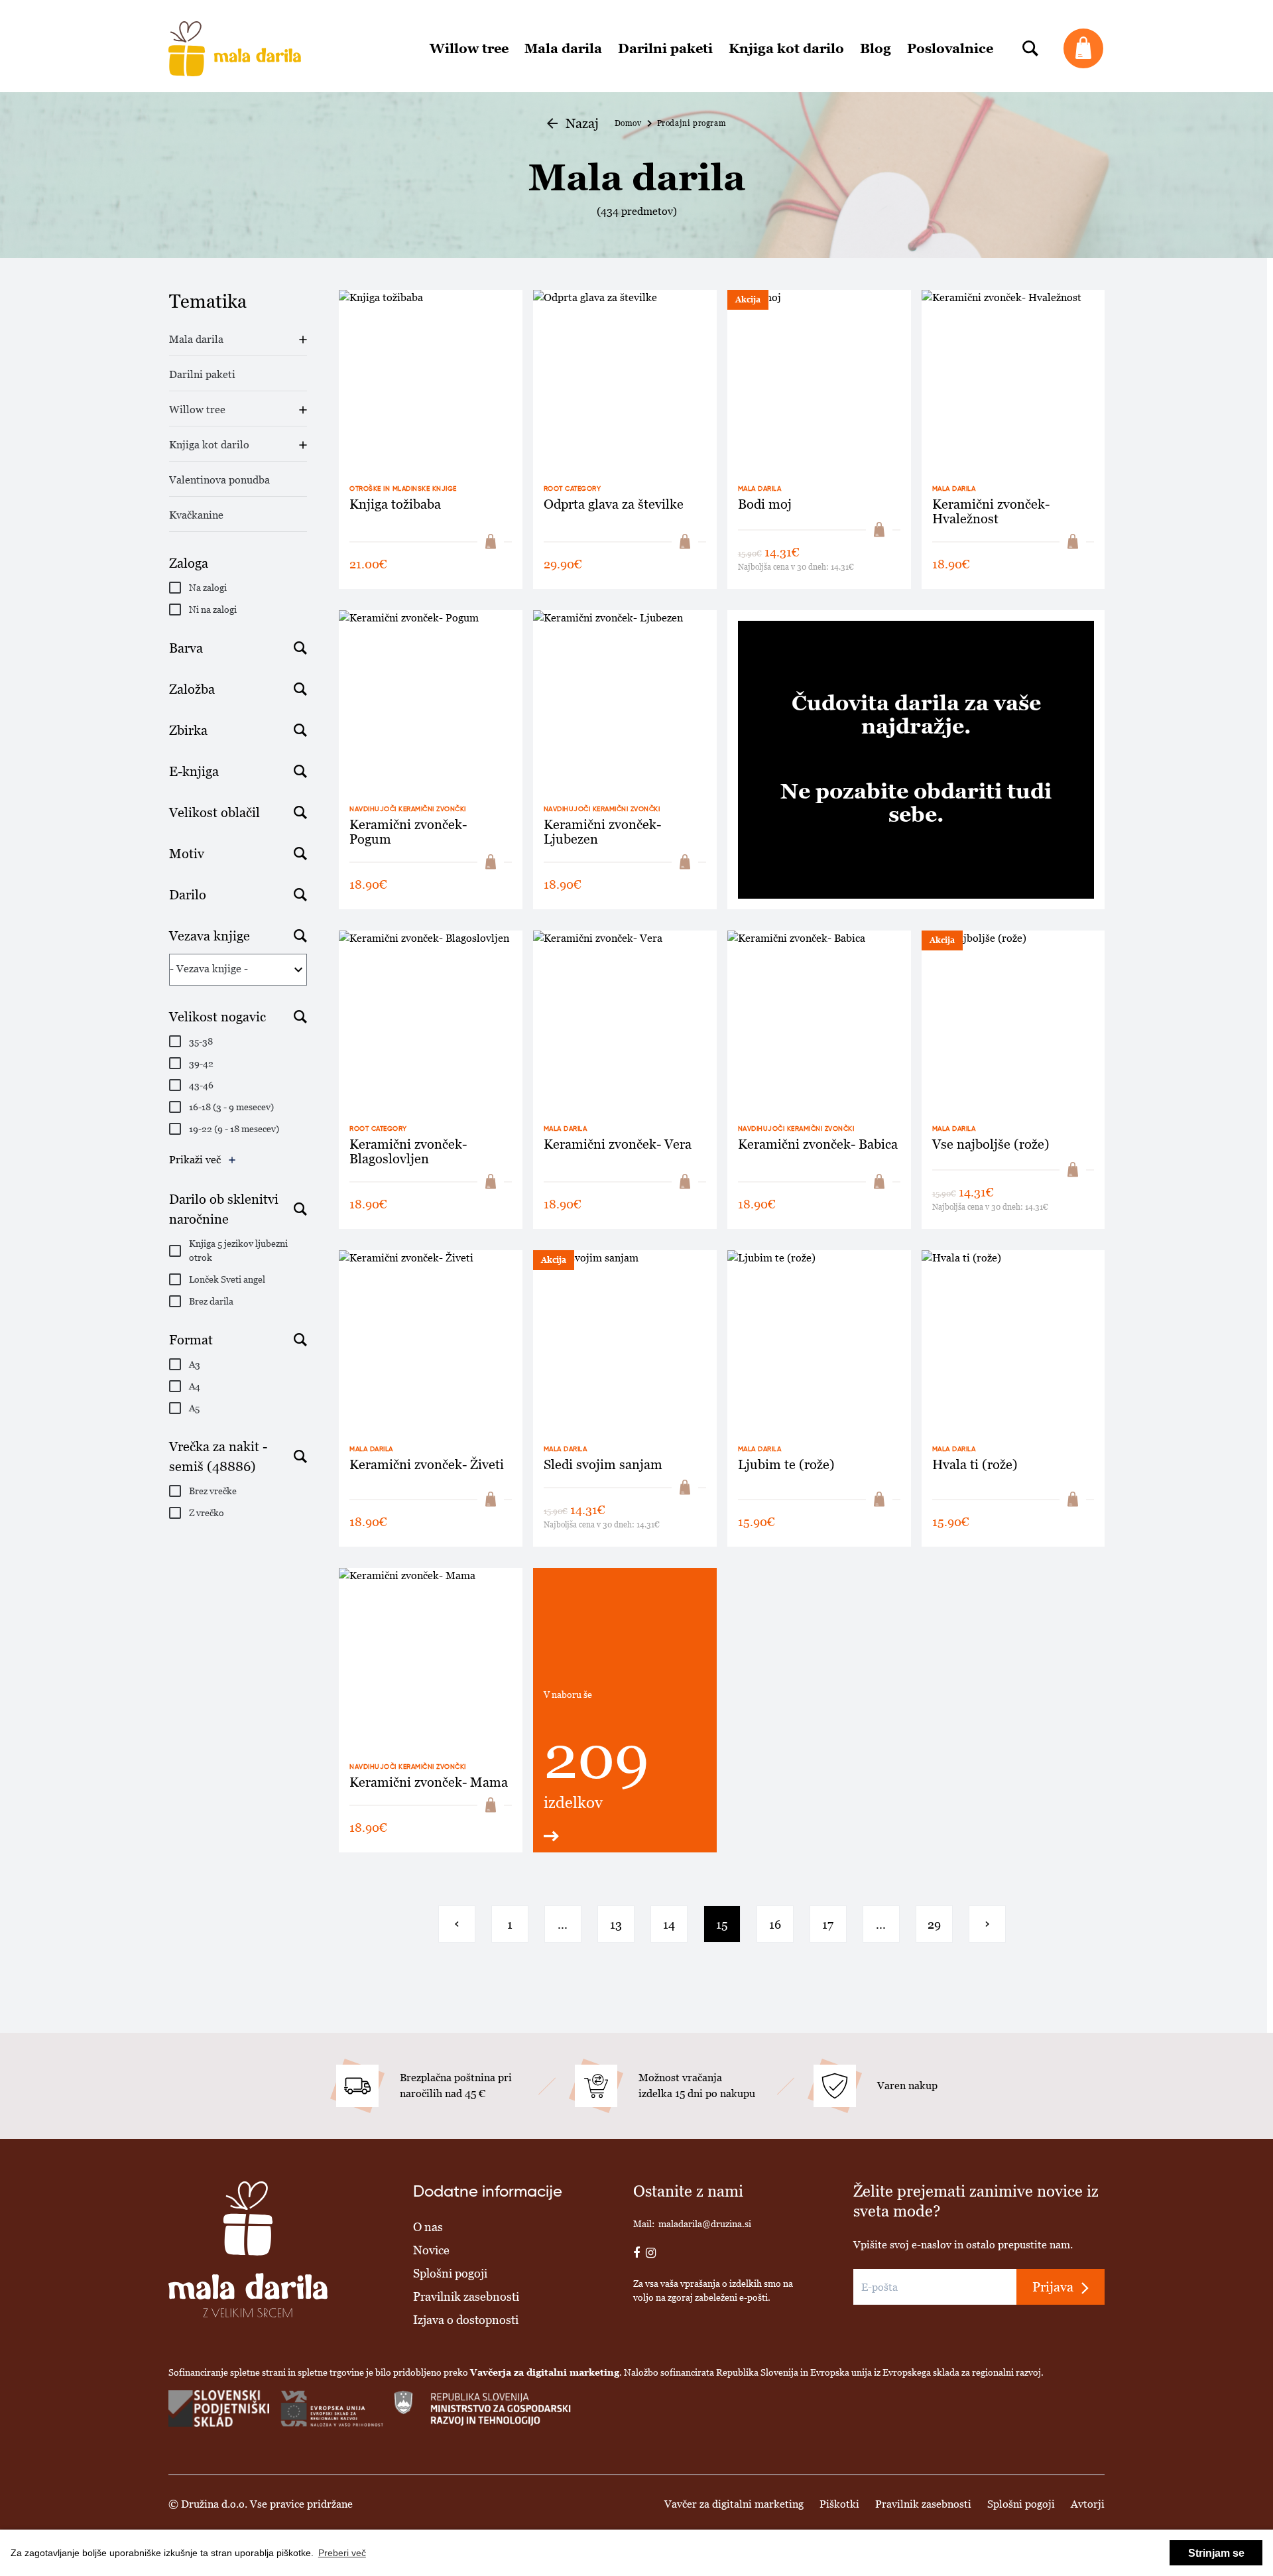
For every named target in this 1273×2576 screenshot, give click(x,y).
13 (616, 1924)
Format (191, 1340)
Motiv (187, 854)
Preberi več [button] (342, 2553)
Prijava (1053, 2287)
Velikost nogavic (217, 1017)
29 (934, 1924)
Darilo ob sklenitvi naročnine (224, 1209)
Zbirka (188, 730)
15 (722, 1924)
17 (828, 1924)
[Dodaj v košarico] (491, 542)
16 (775, 1924)
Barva (186, 648)
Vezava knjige (210, 936)
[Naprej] (987, 1924)
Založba (192, 689)
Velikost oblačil (214, 812)
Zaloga (189, 563)
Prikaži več (195, 1160)
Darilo (188, 895)
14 (669, 1924)
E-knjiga (194, 771)
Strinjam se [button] (1216, 2553)
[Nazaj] (457, 1924)
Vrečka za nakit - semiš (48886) (218, 1456)
